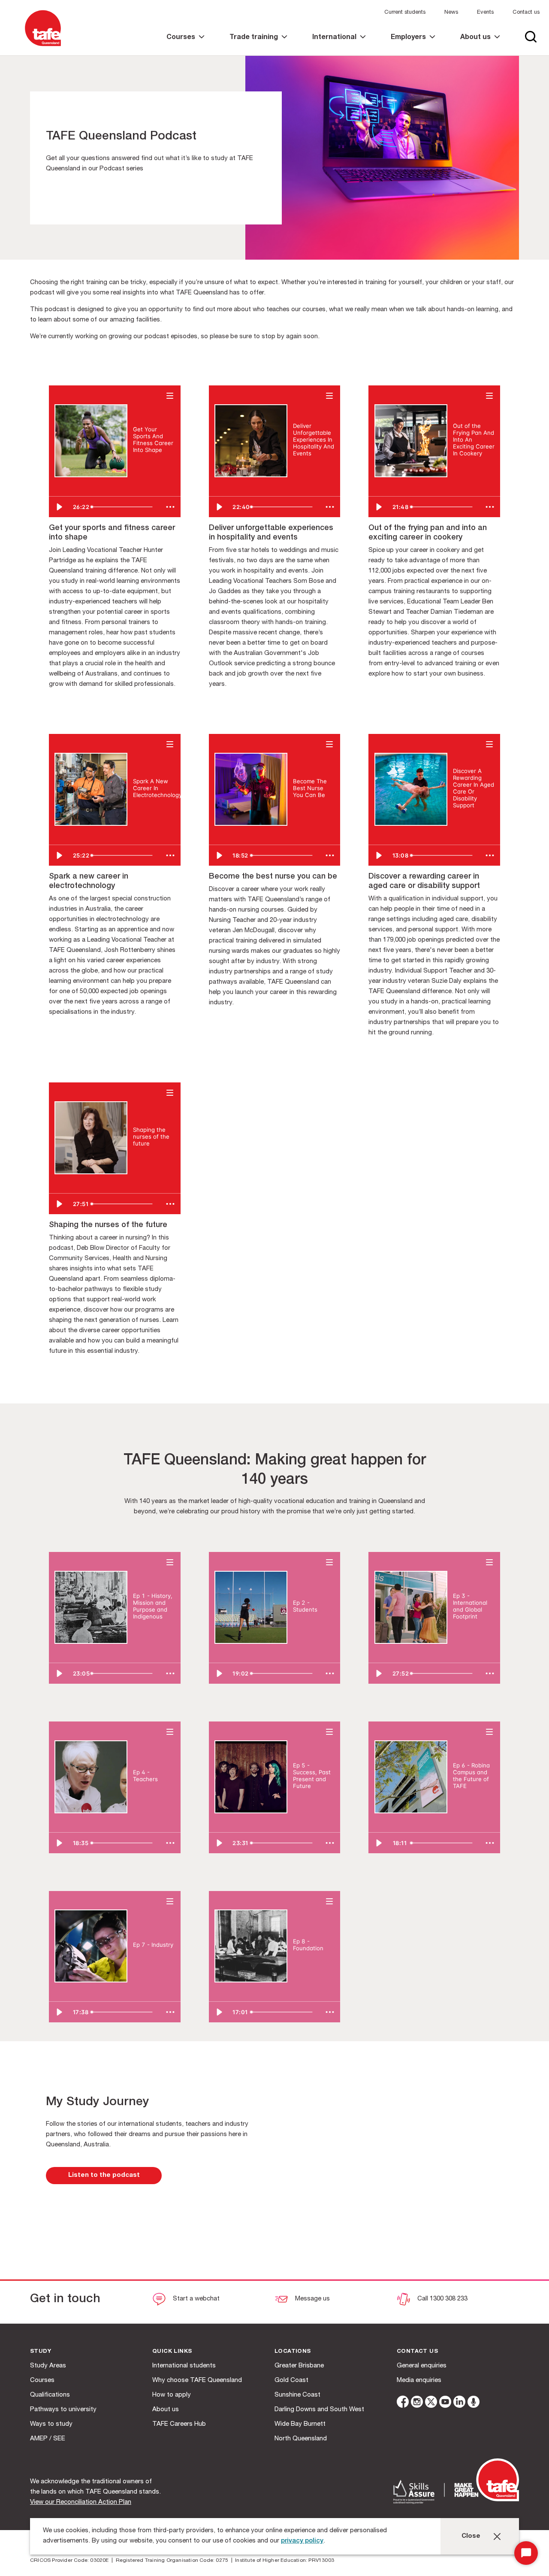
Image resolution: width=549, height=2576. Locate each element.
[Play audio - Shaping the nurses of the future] (142, 1158)
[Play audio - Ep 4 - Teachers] (142, 1794)
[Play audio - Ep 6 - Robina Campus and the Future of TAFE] (462, 1800)
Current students (405, 13)
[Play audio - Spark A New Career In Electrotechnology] (142, 809)
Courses (42, 2381)
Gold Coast (291, 2381)
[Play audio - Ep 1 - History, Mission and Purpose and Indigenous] (142, 1631)
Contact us (526, 13)
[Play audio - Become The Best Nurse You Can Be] (302, 809)
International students (184, 2366)
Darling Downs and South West (319, 2410)
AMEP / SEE (48, 2439)
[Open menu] (170, 395)
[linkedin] (459, 2403)
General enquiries (422, 2366)
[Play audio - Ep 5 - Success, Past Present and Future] (302, 1800)
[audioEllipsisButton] (170, 507)
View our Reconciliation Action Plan (81, 2502)
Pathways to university (63, 2410)
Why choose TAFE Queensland (197, 2381)
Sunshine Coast (297, 2395)
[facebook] (403, 2403)
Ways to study (51, 2424)
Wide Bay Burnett (300, 2424)
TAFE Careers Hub (179, 2424)
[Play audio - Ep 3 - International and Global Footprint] (462, 1631)
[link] (186, 45)
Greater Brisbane (299, 2366)
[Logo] (43, 47)
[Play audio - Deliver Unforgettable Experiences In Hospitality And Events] (302, 468)
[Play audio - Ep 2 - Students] (302, 1624)
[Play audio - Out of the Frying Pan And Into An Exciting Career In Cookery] (462, 468)
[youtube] (445, 2403)
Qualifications (50, 2395)
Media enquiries (419, 2381)
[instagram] (417, 2403)
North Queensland (301, 2439)
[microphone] (474, 2403)
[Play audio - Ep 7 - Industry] (142, 1959)
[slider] (124, 507)
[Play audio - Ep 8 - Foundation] (302, 1963)
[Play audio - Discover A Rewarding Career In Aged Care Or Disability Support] (462, 820)
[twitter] (431, 2403)
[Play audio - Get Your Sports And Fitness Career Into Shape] (142, 464)
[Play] (59, 507)
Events (485, 13)
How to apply (172, 2395)
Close (471, 2536)
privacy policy (302, 2541)
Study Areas (48, 2366)
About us (166, 2410)
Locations (293, 2352)
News (451, 13)
